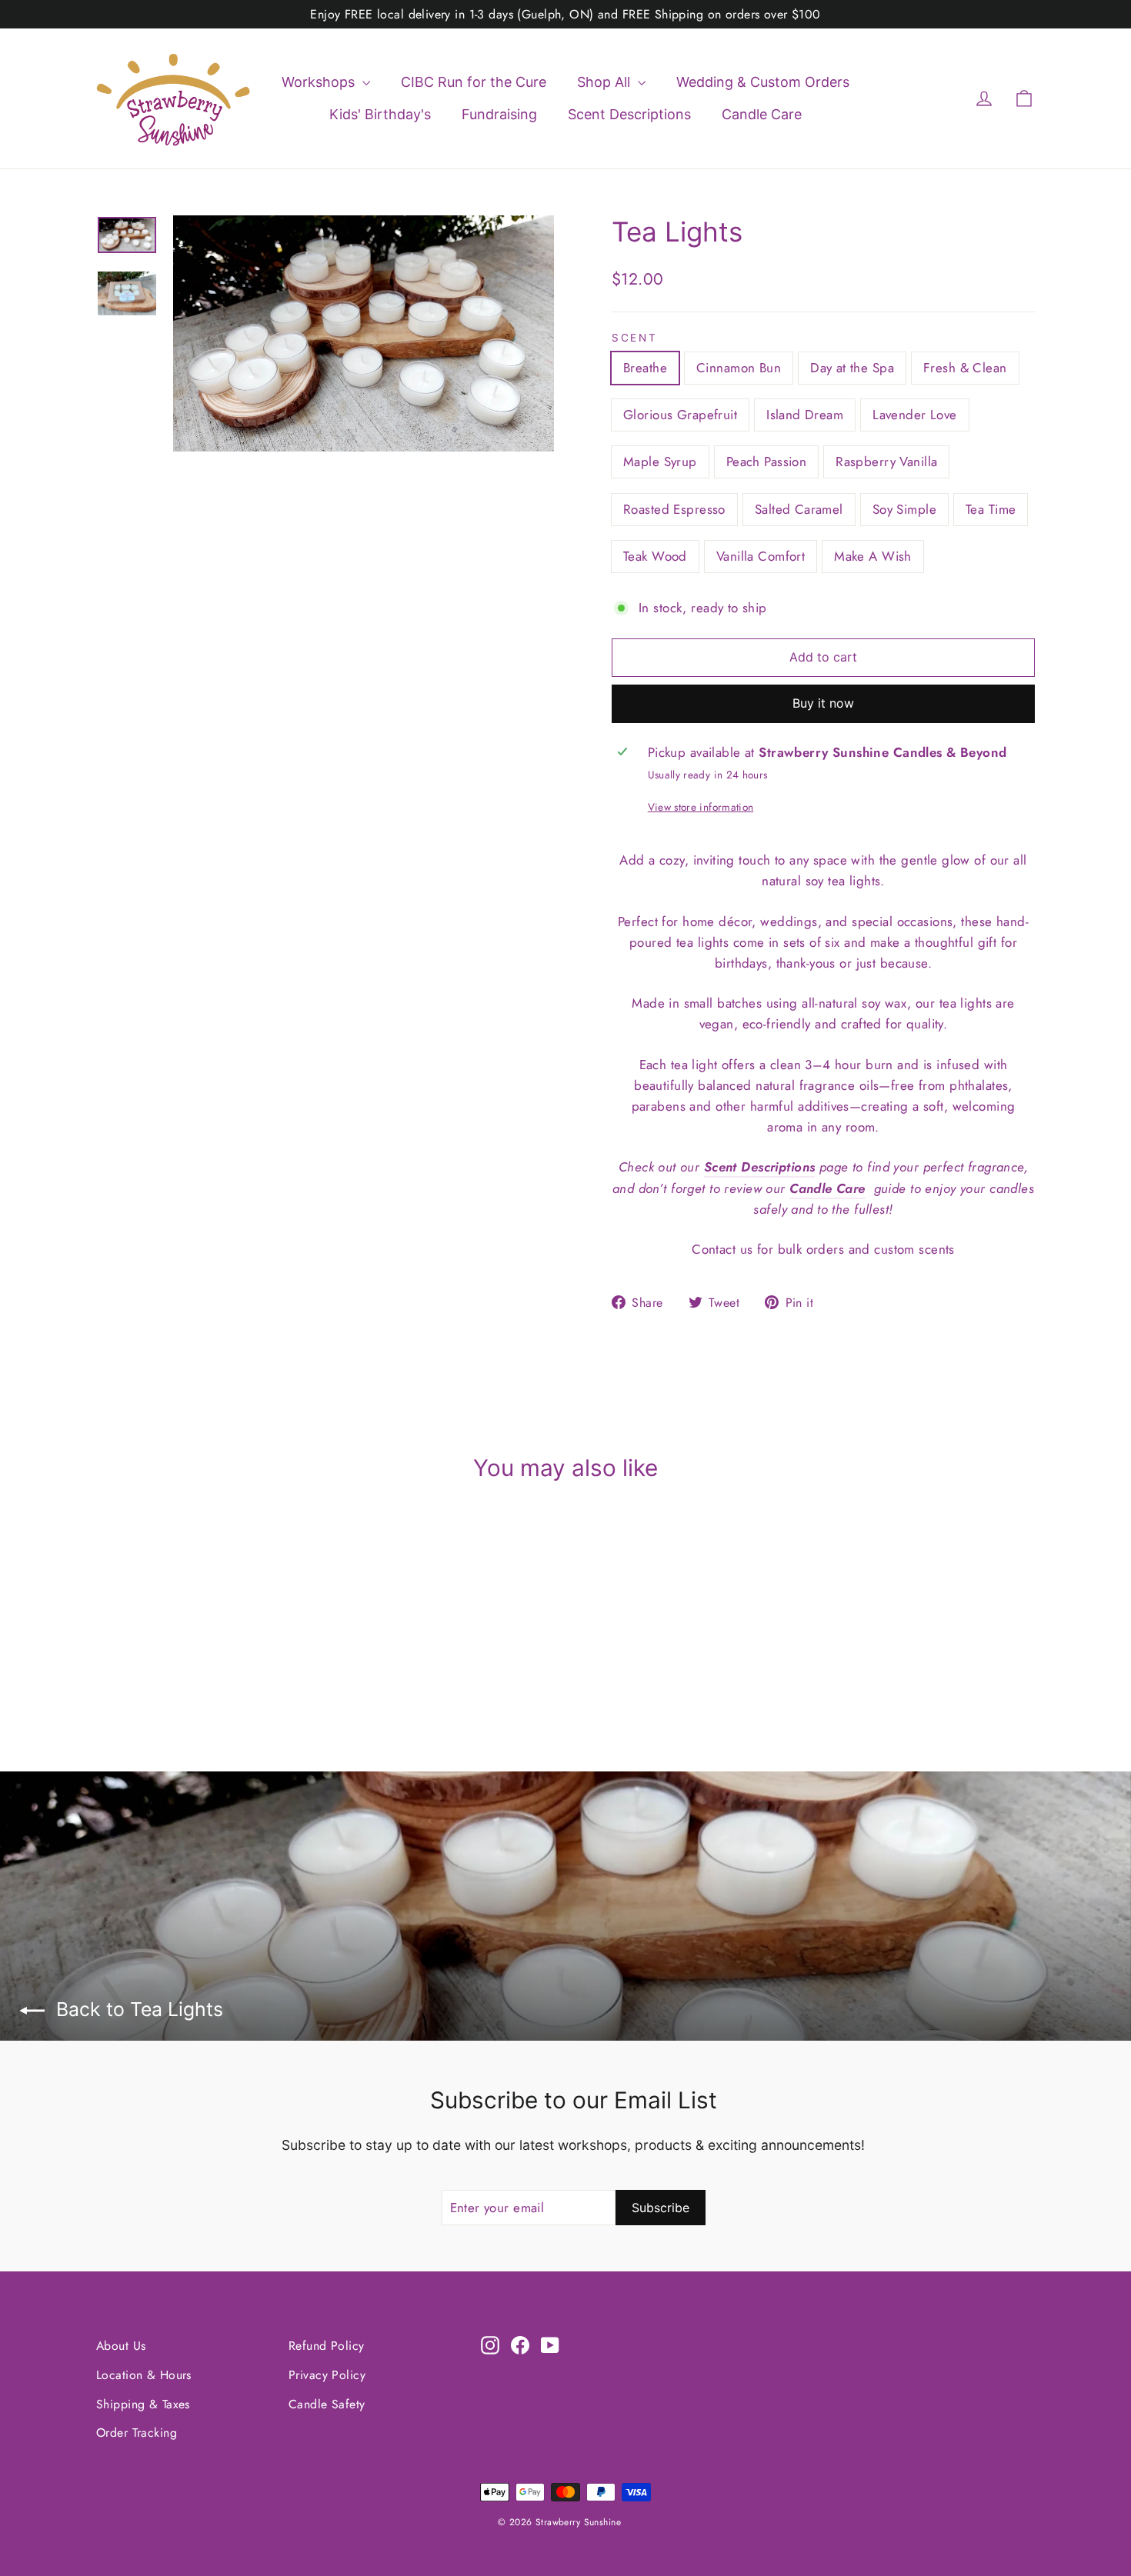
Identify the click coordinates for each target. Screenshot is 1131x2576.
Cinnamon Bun (739, 368)
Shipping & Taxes (143, 2404)
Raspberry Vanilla (886, 462)
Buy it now (823, 703)
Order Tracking (137, 2433)
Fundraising (499, 114)
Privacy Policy (327, 2375)
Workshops (320, 82)
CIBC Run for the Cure (474, 82)
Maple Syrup (660, 462)
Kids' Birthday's (380, 114)
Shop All (606, 82)
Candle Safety (327, 2404)
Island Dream (805, 415)
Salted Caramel (799, 509)
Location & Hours (144, 2375)
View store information (701, 807)
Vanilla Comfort (761, 556)
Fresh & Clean (965, 368)
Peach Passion (767, 462)
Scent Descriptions (629, 114)
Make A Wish (873, 556)
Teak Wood (655, 556)
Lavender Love (915, 415)
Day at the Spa (852, 368)
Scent (635, 338)
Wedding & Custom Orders (763, 82)
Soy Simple (904, 509)
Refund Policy (327, 2346)
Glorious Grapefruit (680, 415)
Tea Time (991, 509)
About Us (121, 2346)
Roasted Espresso (674, 509)
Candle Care (762, 114)
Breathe (645, 368)
